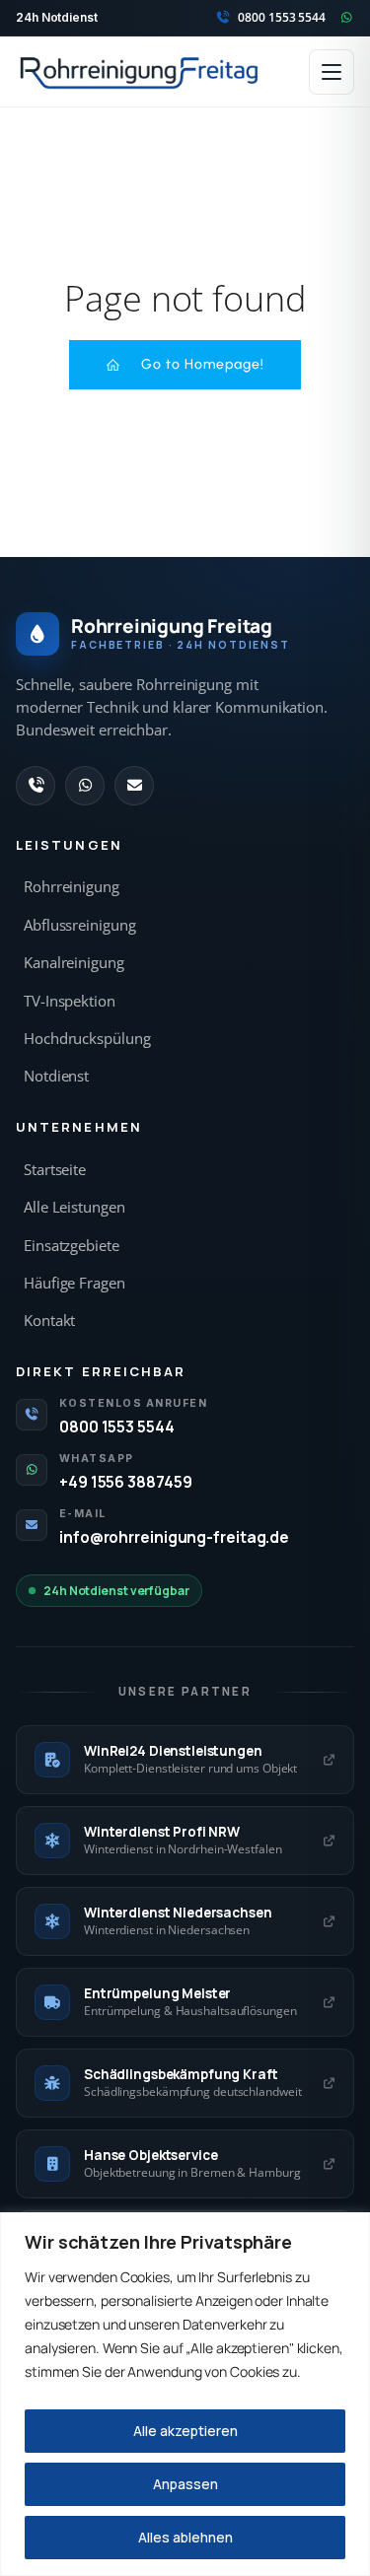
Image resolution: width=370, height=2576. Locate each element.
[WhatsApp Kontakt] (347, 18)
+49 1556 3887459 (125, 1482)
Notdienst (56, 1076)
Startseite (55, 1170)
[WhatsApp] (85, 786)
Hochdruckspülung (87, 1039)
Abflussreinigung (79, 925)
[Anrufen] (36, 786)
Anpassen (185, 2484)
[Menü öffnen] (332, 72)
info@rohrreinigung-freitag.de (174, 1537)
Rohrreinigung (72, 887)
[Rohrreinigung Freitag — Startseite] (140, 72)
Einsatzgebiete (72, 1246)
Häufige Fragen (74, 1283)
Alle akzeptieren (185, 2431)
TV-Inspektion (70, 1001)
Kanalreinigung (74, 963)
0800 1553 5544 (117, 1427)
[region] (185, 2394)
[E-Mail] (134, 786)
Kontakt (49, 1321)
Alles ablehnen (185, 2537)
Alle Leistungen (74, 1207)
